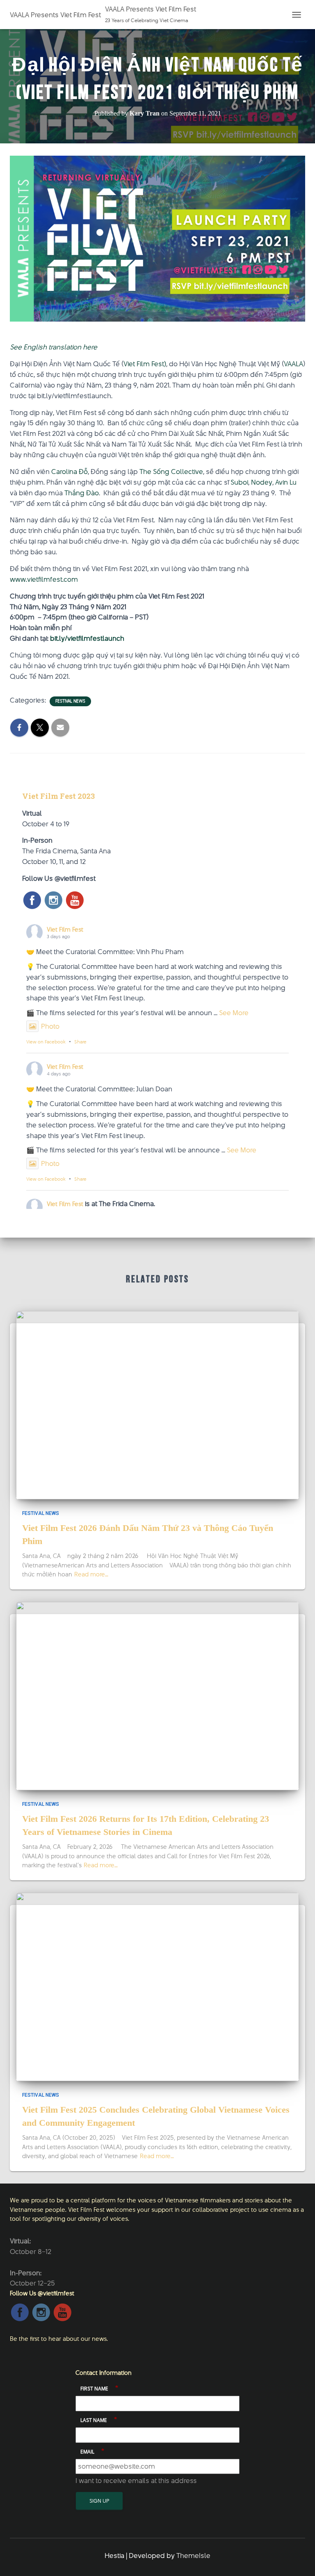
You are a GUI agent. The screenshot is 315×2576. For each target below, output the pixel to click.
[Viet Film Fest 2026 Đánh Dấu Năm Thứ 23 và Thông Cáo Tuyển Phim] (157, 1404)
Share (80, 1042)
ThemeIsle (193, 2556)
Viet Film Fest (65, 929)
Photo (50, 1026)
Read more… (91, 1574)
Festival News (70, 701)
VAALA (293, 364)
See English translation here (54, 347)
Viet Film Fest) (145, 364)
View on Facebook (46, 1042)
